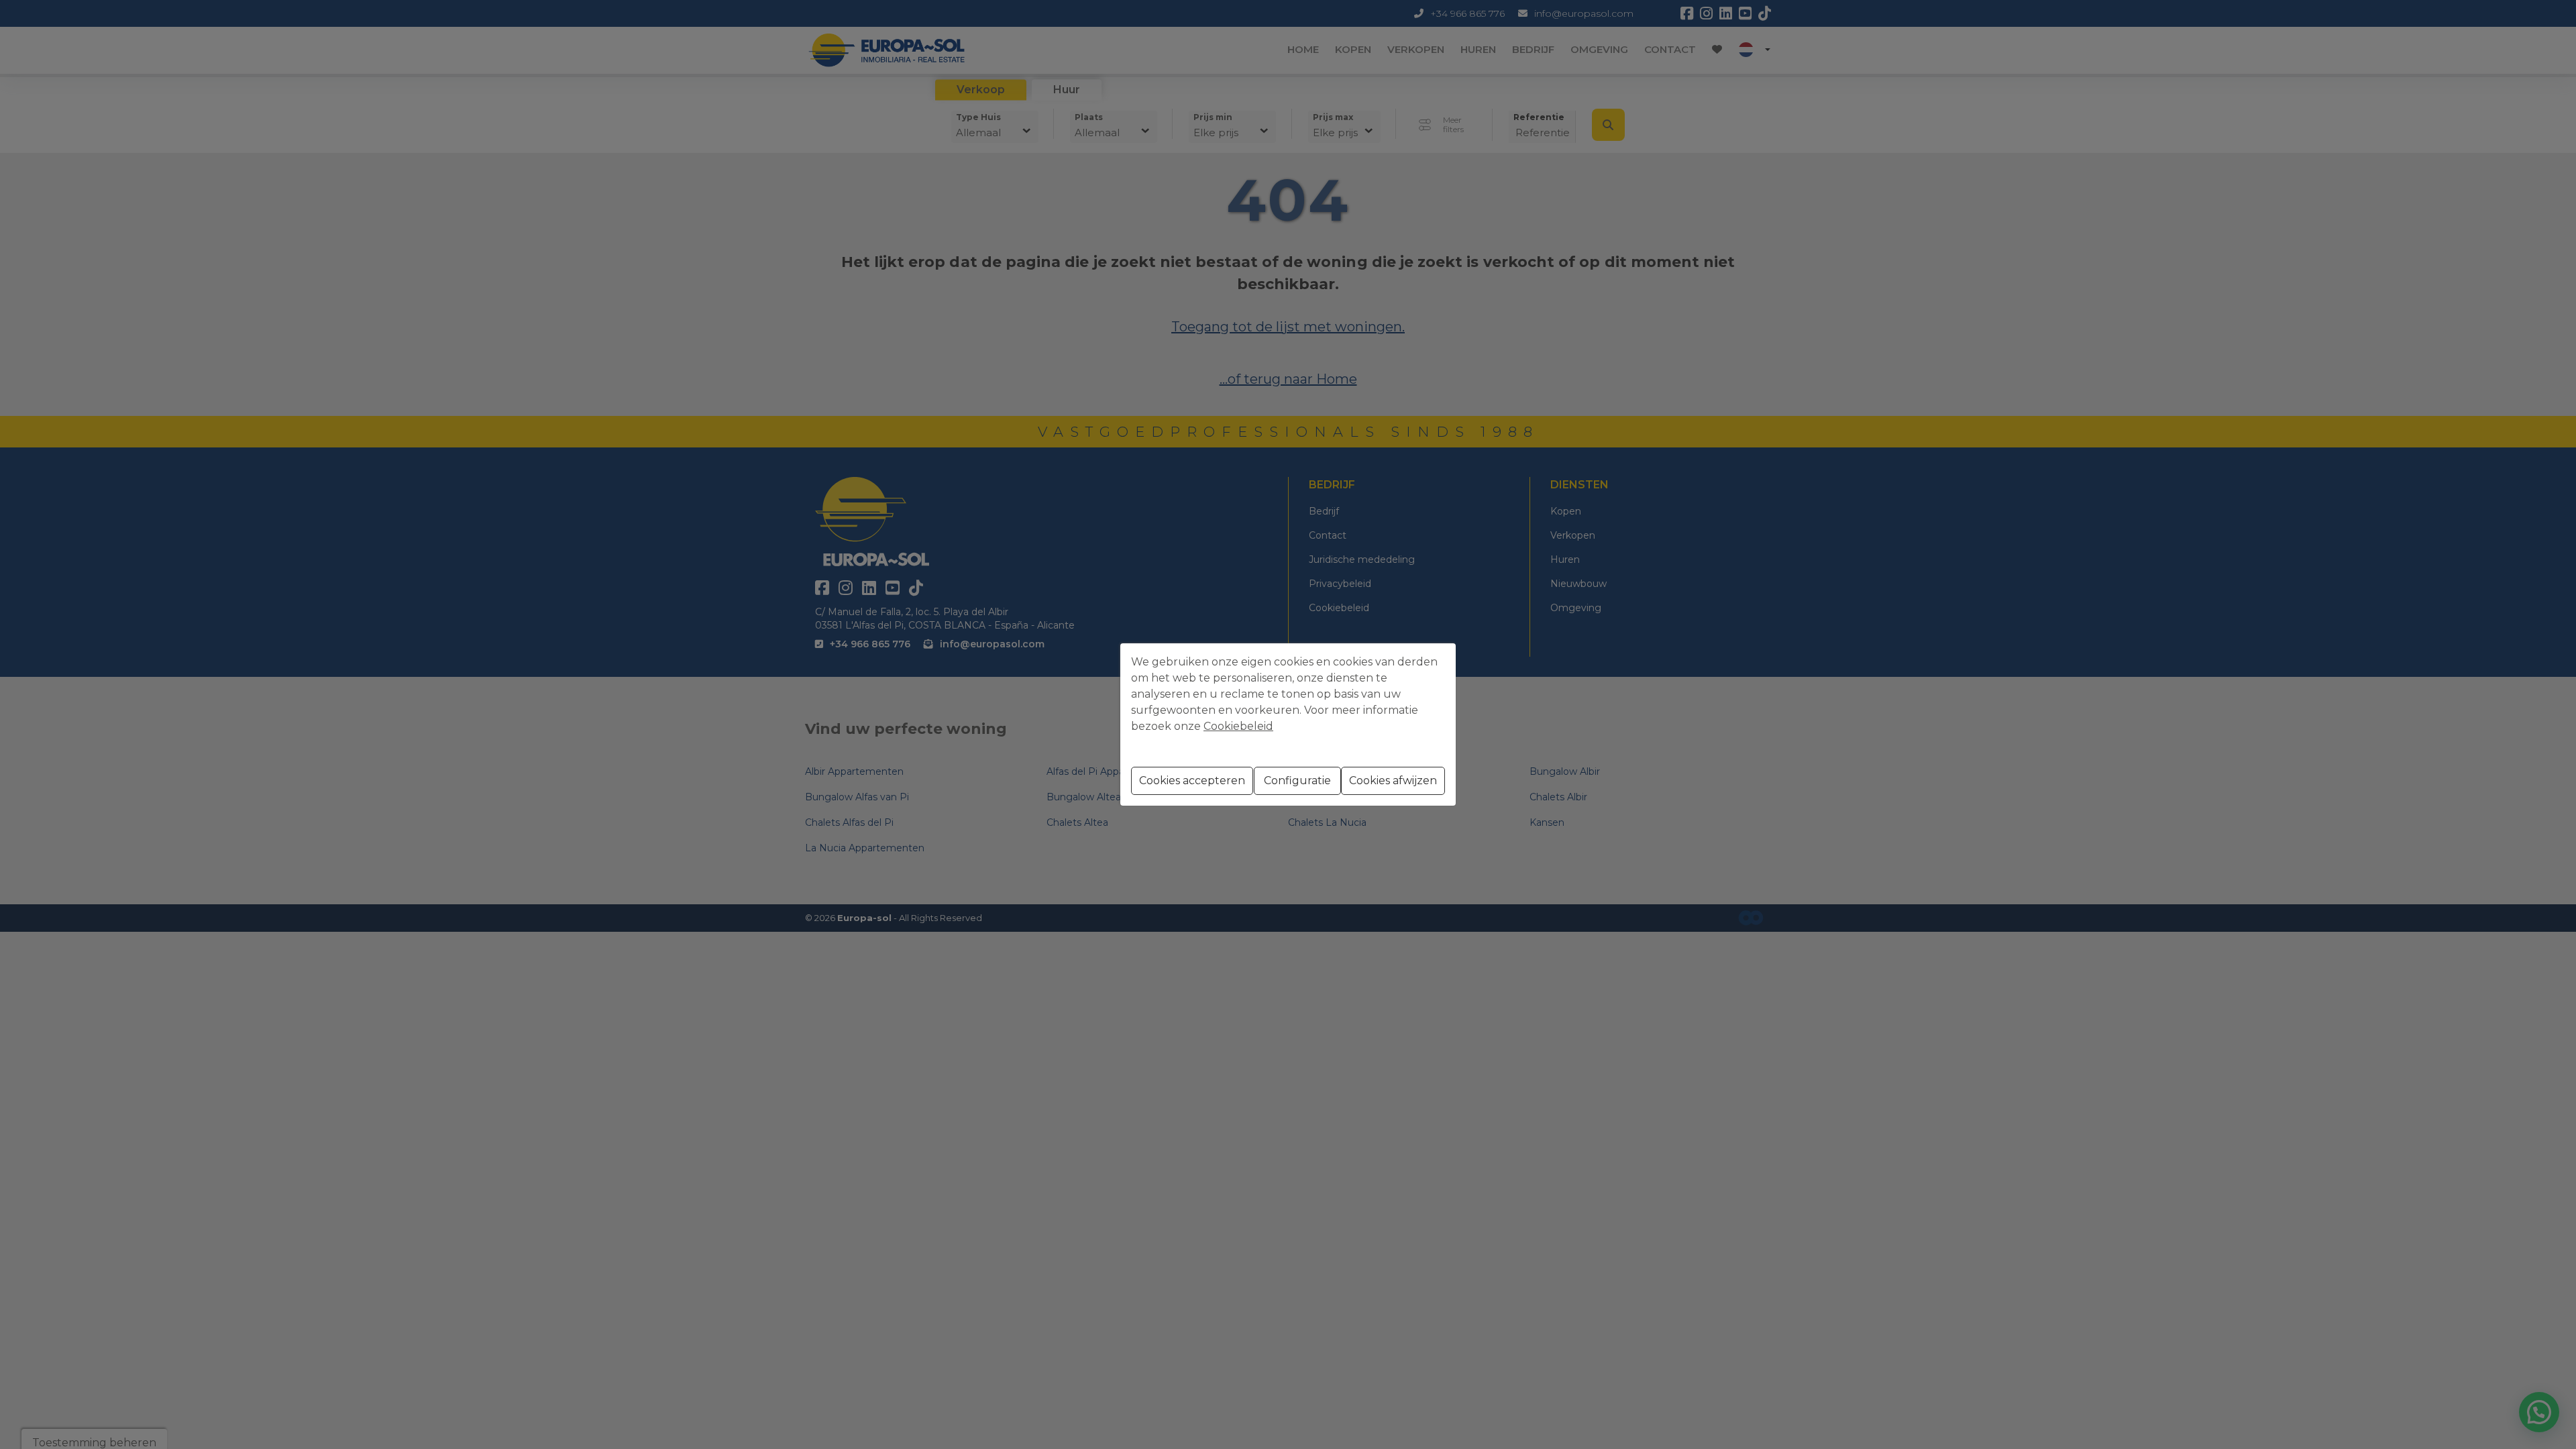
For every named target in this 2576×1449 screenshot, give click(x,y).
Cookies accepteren (1192, 781)
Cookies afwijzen (1393, 781)
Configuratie (1297, 781)
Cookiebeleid (1238, 726)
